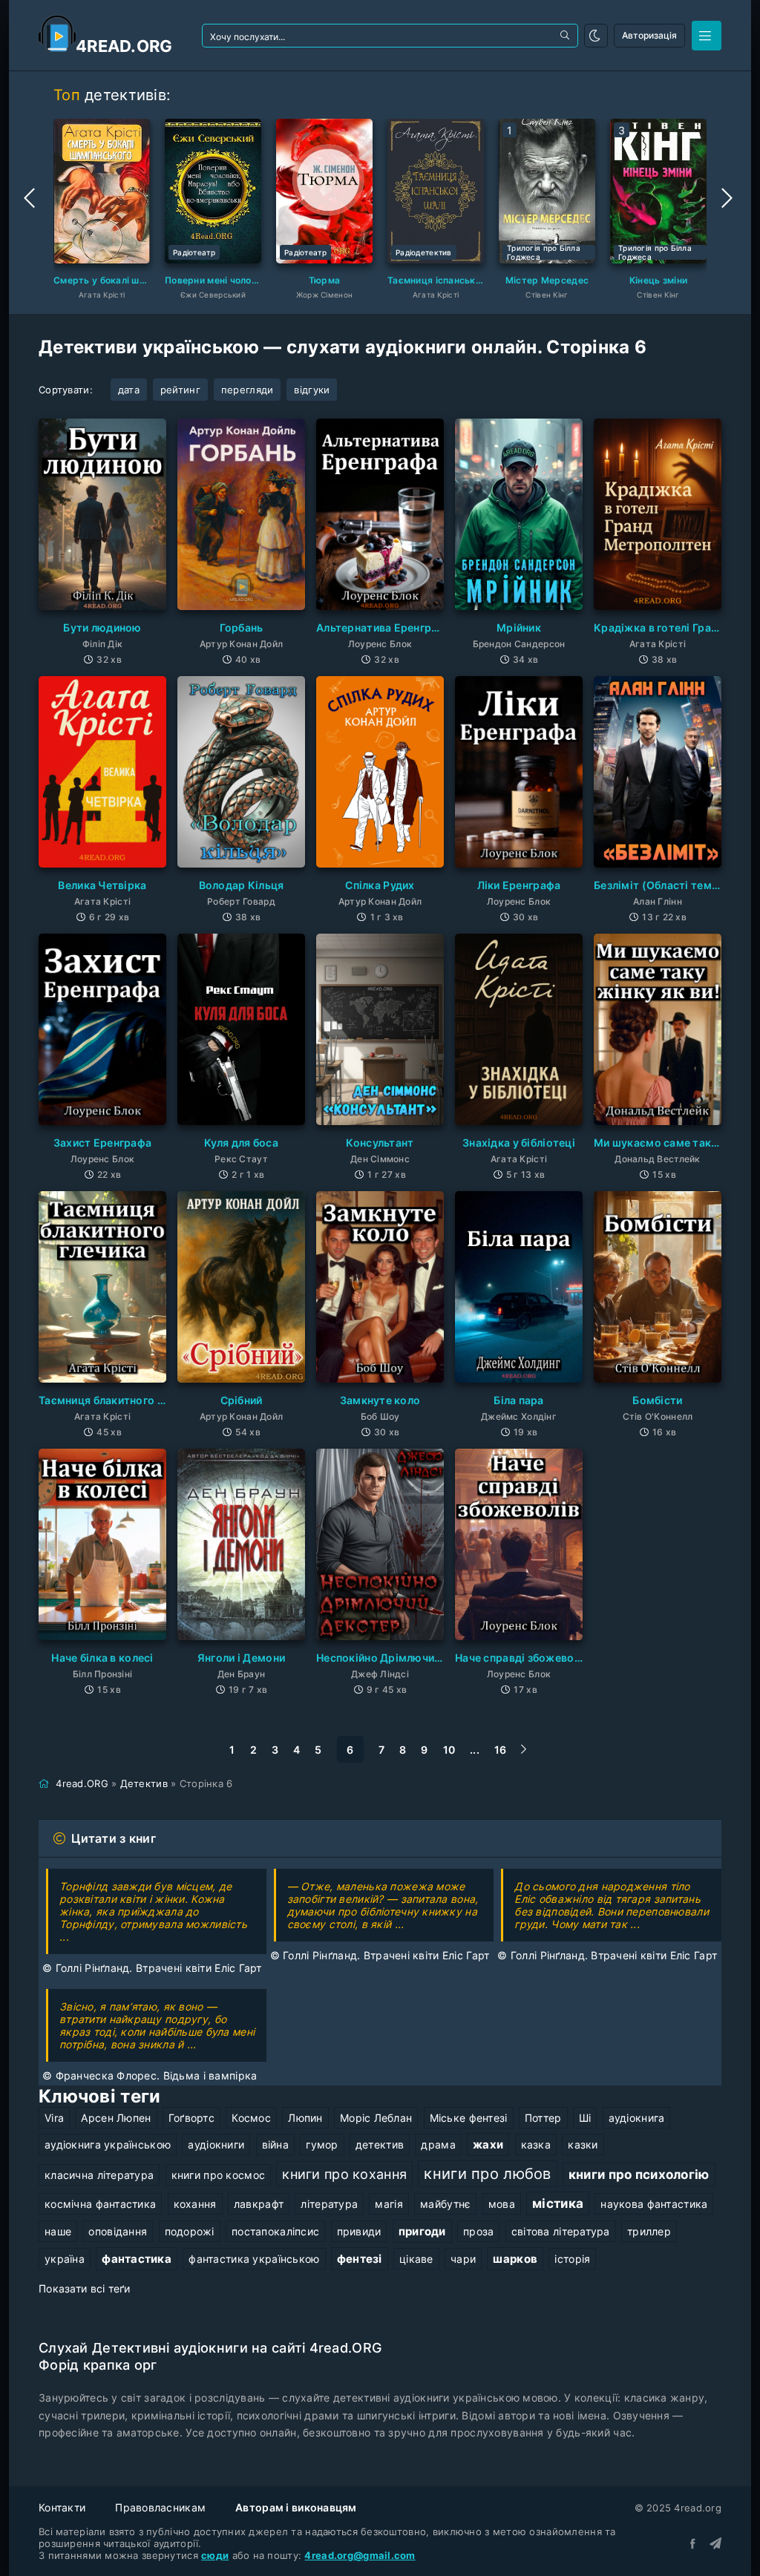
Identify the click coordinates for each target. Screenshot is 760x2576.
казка (536, 2144)
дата (129, 390)
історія (572, 2259)
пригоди (422, 2231)
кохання (195, 2204)
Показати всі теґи (85, 2288)
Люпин (305, 2118)
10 (449, 1750)
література (329, 2204)
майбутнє (445, 2204)
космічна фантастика (100, 2204)
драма (438, 2144)
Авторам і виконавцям (296, 2507)
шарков (515, 2259)
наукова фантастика (654, 2204)
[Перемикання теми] (596, 36)
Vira (54, 2118)
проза (478, 2231)
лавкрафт (259, 2204)
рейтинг (180, 390)
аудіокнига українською (108, 2144)
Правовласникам (160, 2507)
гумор (322, 2144)
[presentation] (31, 198)
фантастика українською (254, 2259)
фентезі (360, 2259)
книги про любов (487, 2174)
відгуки (312, 390)
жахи (488, 2144)
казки (583, 2144)
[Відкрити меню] (707, 36)
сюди (215, 2555)
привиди (359, 2231)
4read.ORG (82, 1783)
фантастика (137, 2259)
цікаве (416, 2259)
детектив (380, 2144)
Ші (585, 2118)
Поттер (543, 2118)
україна (65, 2259)
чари (463, 2259)
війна (275, 2144)
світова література (561, 2231)
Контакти (62, 2507)
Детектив (144, 1783)
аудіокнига (637, 2118)
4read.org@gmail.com (360, 2555)
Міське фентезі (469, 2118)
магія (389, 2204)
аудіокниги (216, 2144)
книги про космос (218, 2175)
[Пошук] (566, 36)
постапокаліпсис (275, 2231)
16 (501, 1750)
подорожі (190, 2231)
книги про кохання (344, 2174)
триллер (649, 2231)
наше (58, 2231)
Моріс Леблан (376, 2118)
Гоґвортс (191, 2118)
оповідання (118, 2231)
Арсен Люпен (116, 2118)
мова (502, 2204)
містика (558, 2203)
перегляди (248, 390)
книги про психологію (639, 2174)
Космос (251, 2118)
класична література (99, 2175)
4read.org (124, 46)
